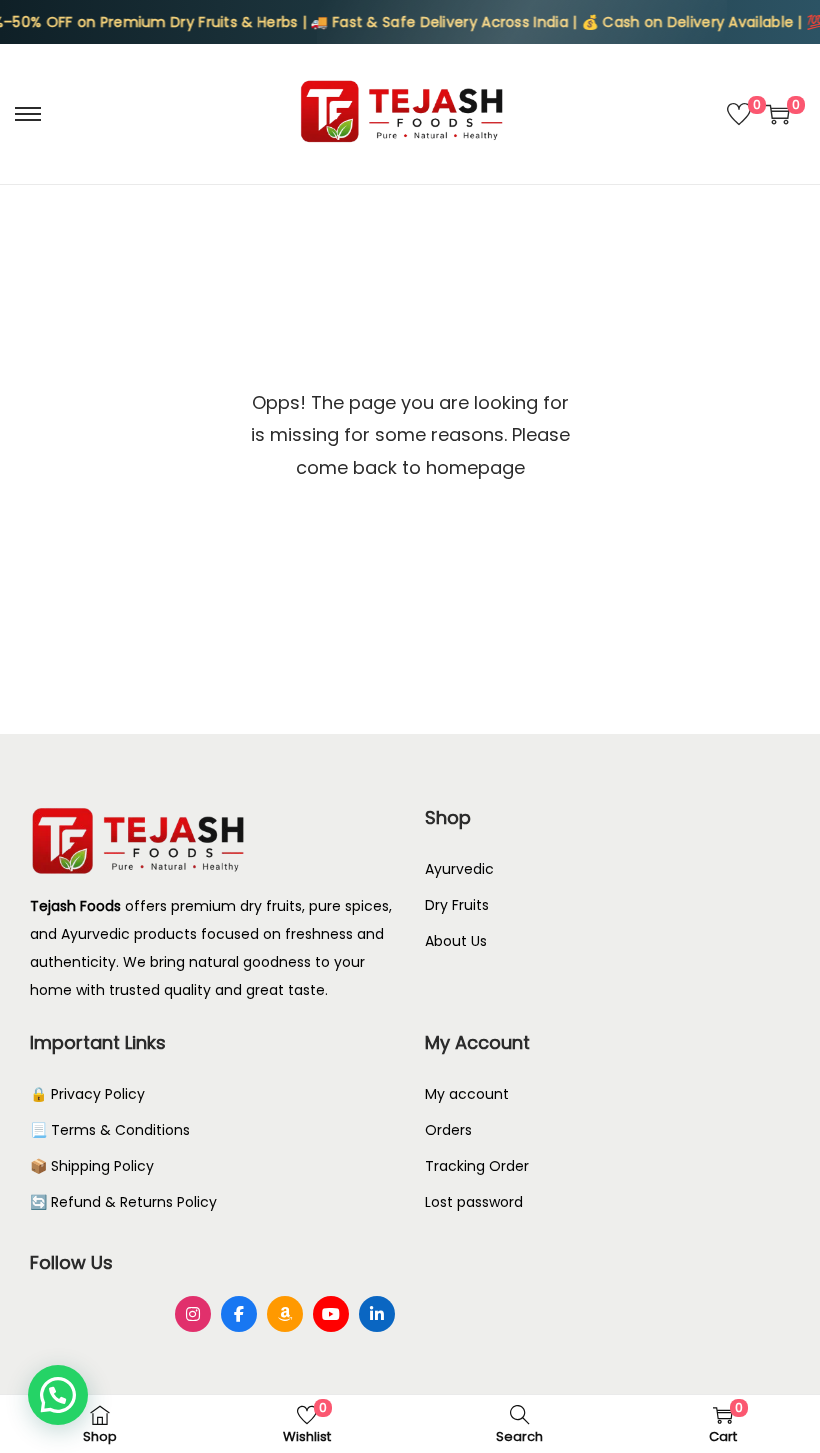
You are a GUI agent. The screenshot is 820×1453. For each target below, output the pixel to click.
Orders (448, 1130)
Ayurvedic (459, 869)
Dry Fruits (457, 905)
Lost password (474, 1202)
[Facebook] (239, 1314)
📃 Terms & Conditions (110, 1130)
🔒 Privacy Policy (87, 1094)
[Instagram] (193, 1314)
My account (467, 1094)
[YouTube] (331, 1314)
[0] (739, 114)
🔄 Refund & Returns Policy (123, 1202)
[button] (58, 1395)
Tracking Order (477, 1166)
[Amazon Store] (285, 1314)
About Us (456, 941)
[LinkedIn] (377, 1314)
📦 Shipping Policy (92, 1166)
